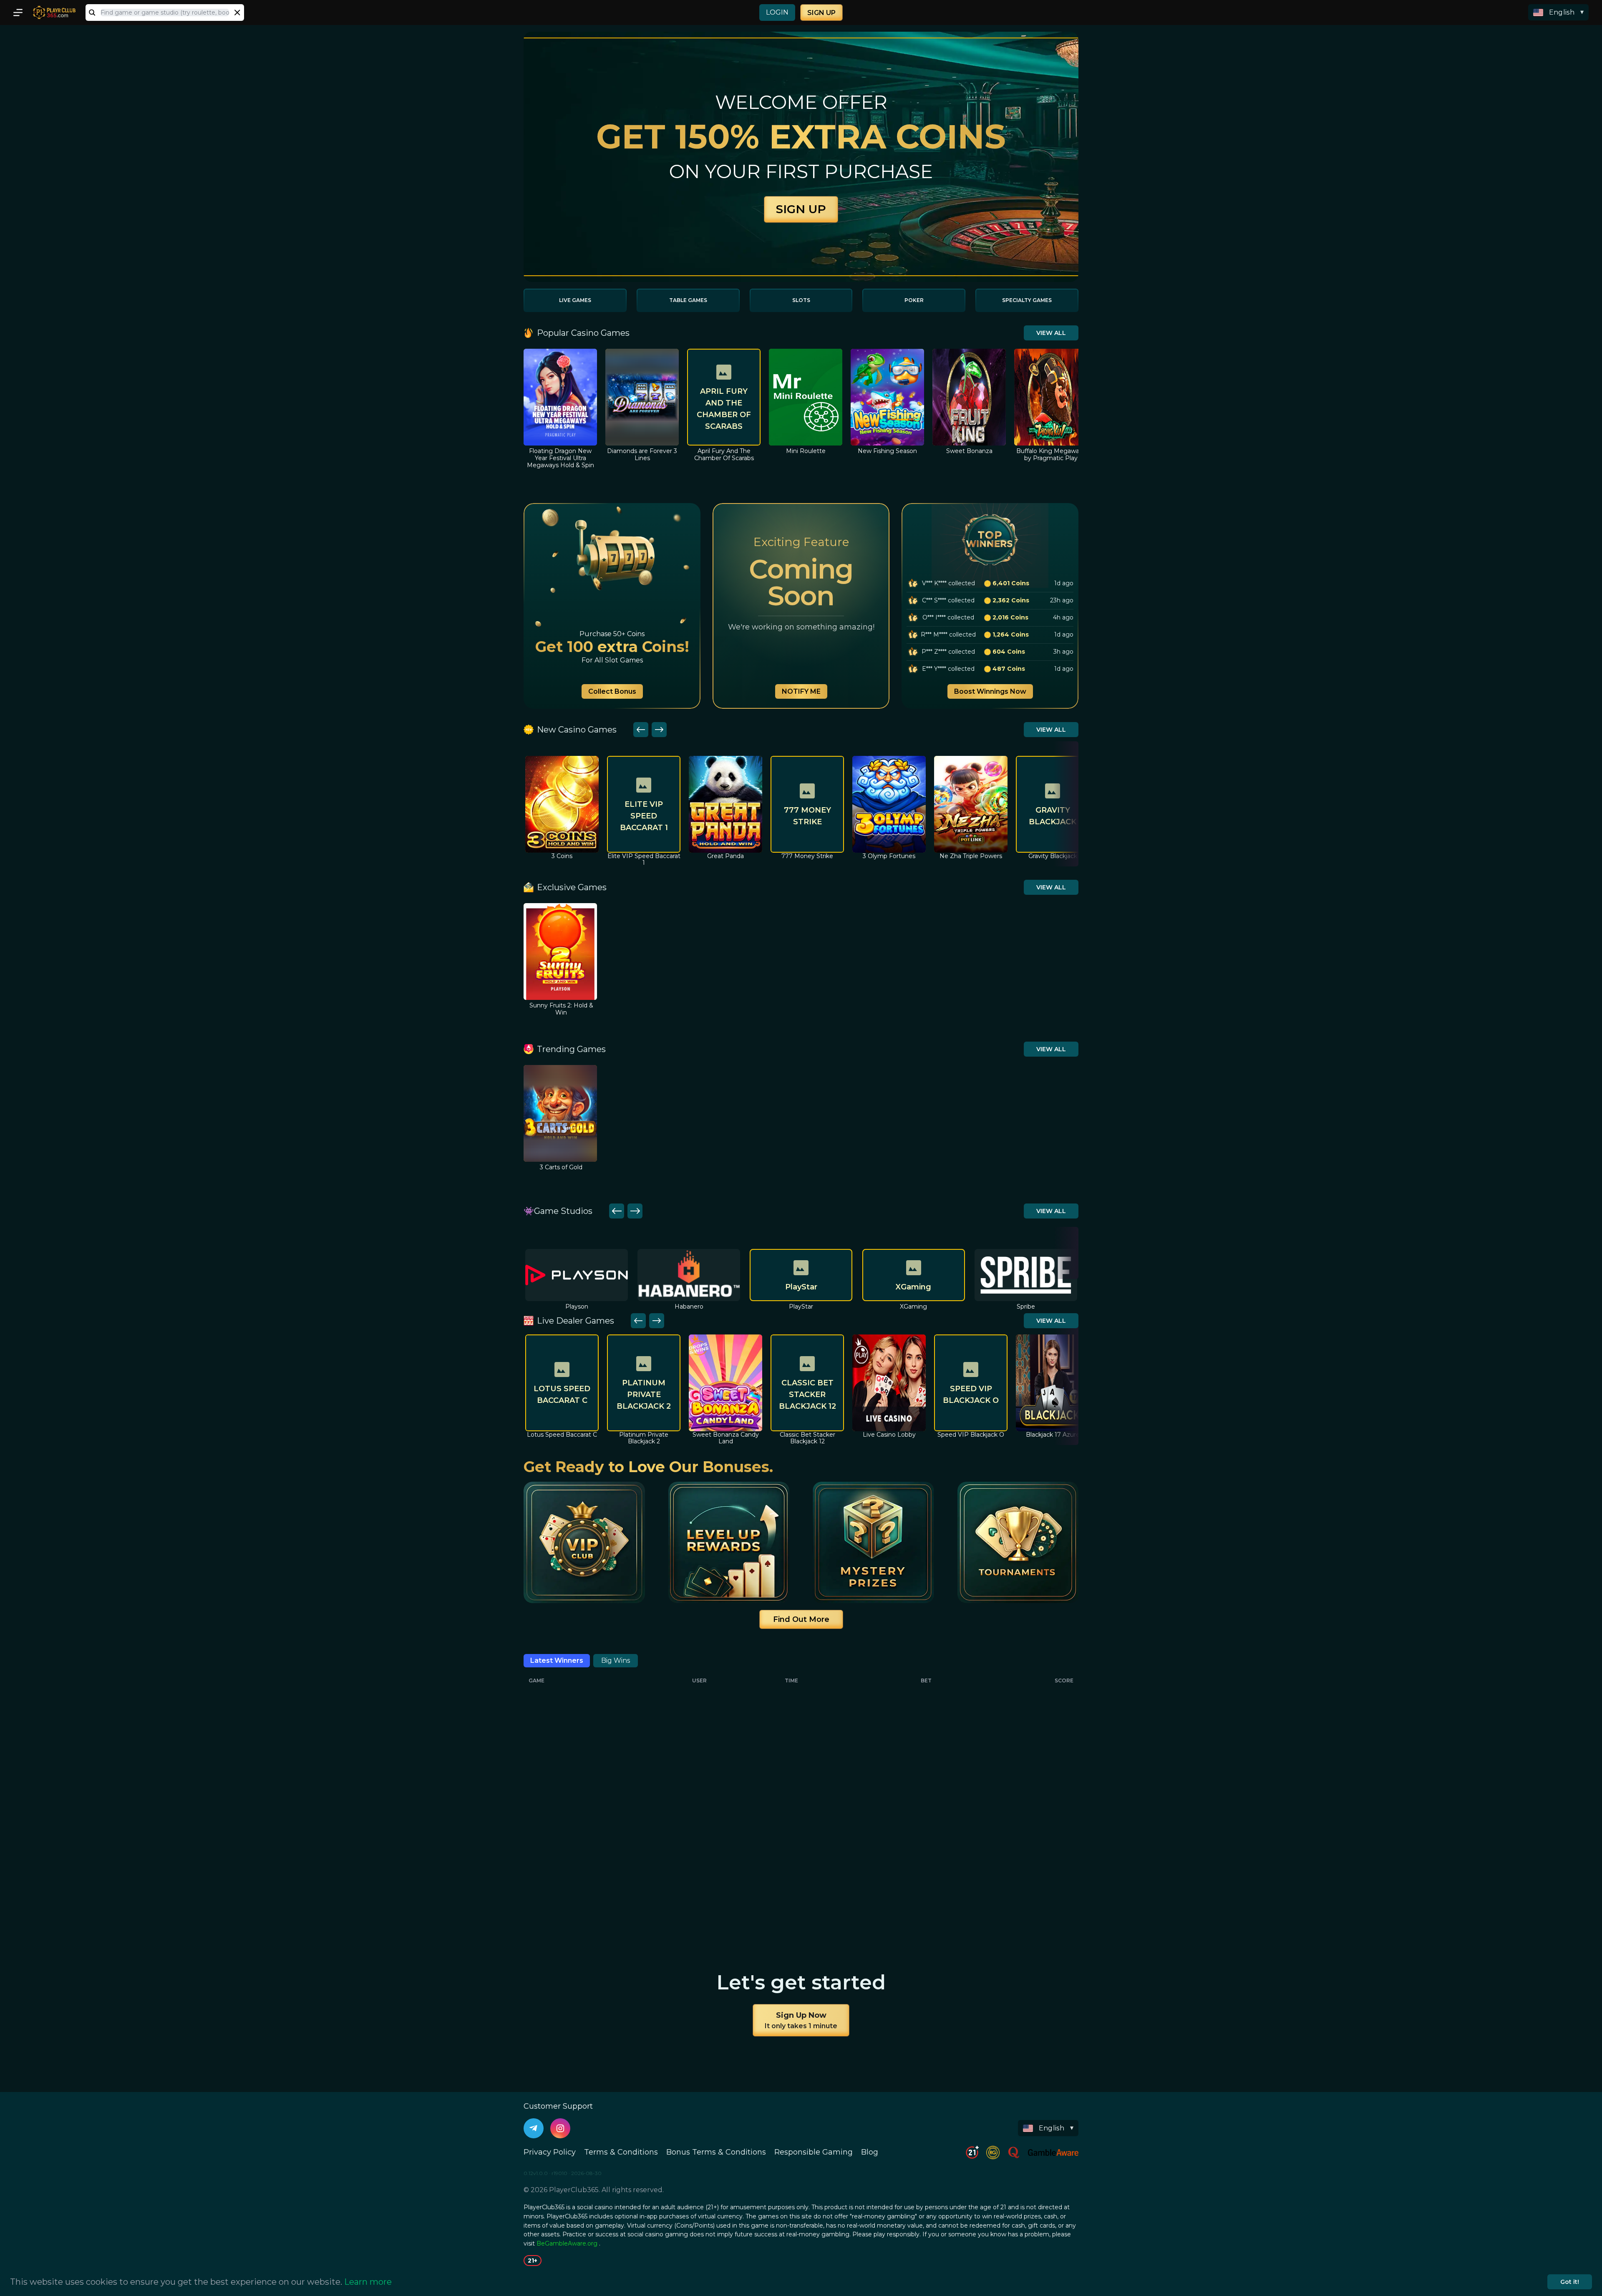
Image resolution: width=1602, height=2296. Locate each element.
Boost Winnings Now (990, 691)
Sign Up (821, 13)
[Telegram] (534, 2128)
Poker (914, 300)
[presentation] (165, 13)
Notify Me (801, 691)
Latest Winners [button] (557, 1660)
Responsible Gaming (814, 2152)
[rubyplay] (1026, 1275)
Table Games (688, 300)
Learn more (368, 2282)
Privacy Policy (550, 2152)
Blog (870, 2152)
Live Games (575, 300)
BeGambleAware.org (567, 2243)
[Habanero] (577, 1275)
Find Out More (801, 1619)
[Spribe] (914, 1275)
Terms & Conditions (621, 2152)
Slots (801, 300)
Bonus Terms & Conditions (716, 2152)
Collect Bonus (612, 691)
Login (777, 12)
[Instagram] (560, 2128)
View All (1051, 333)
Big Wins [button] (616, 1660)
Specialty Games (1027, 300)
